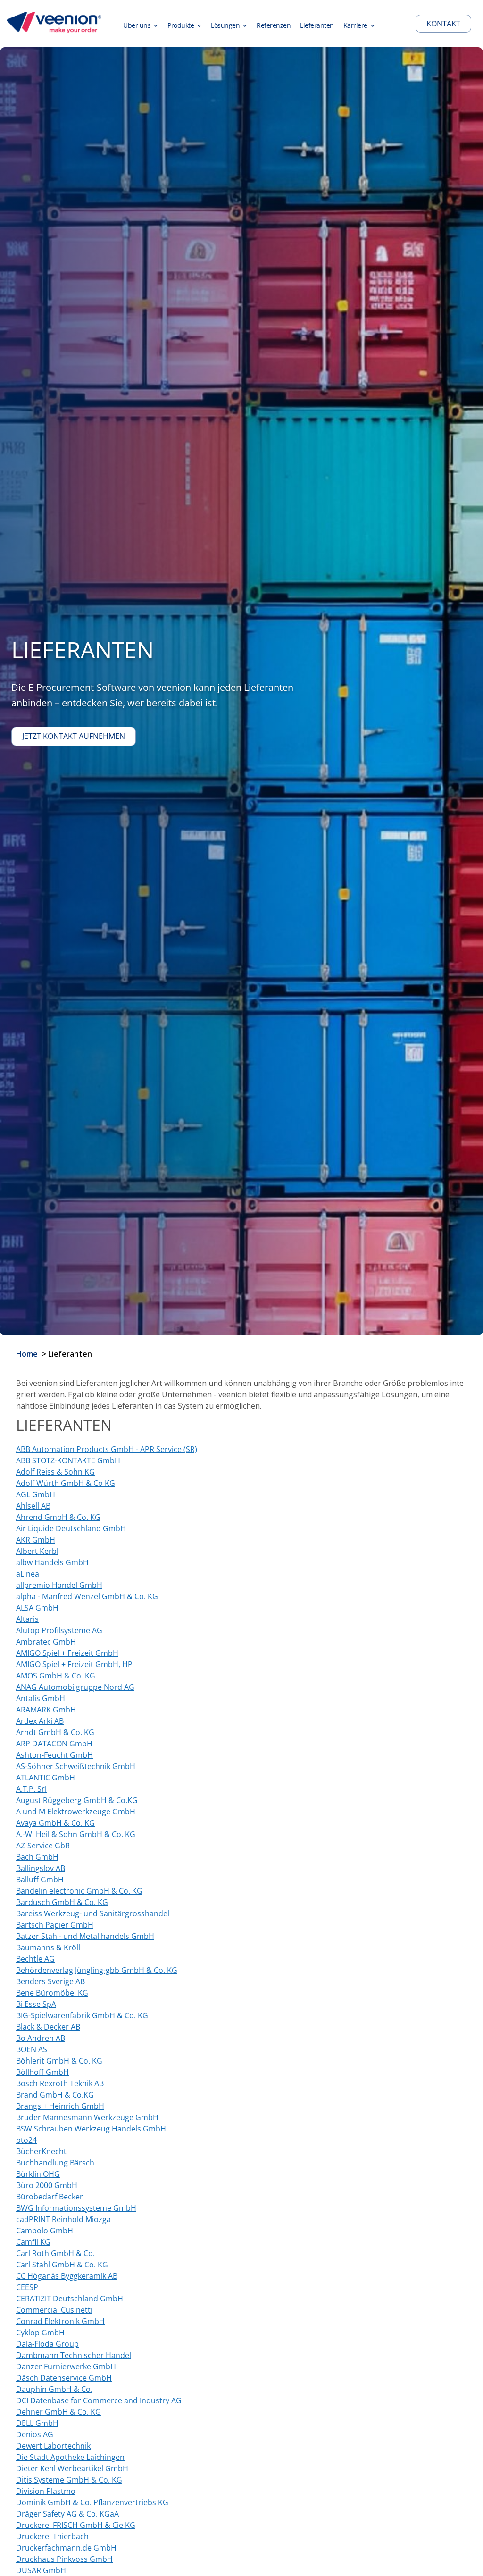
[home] (54, 24)
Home (27, 1354)
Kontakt (443, 24)
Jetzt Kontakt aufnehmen (74, 736)
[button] (141, 24)
